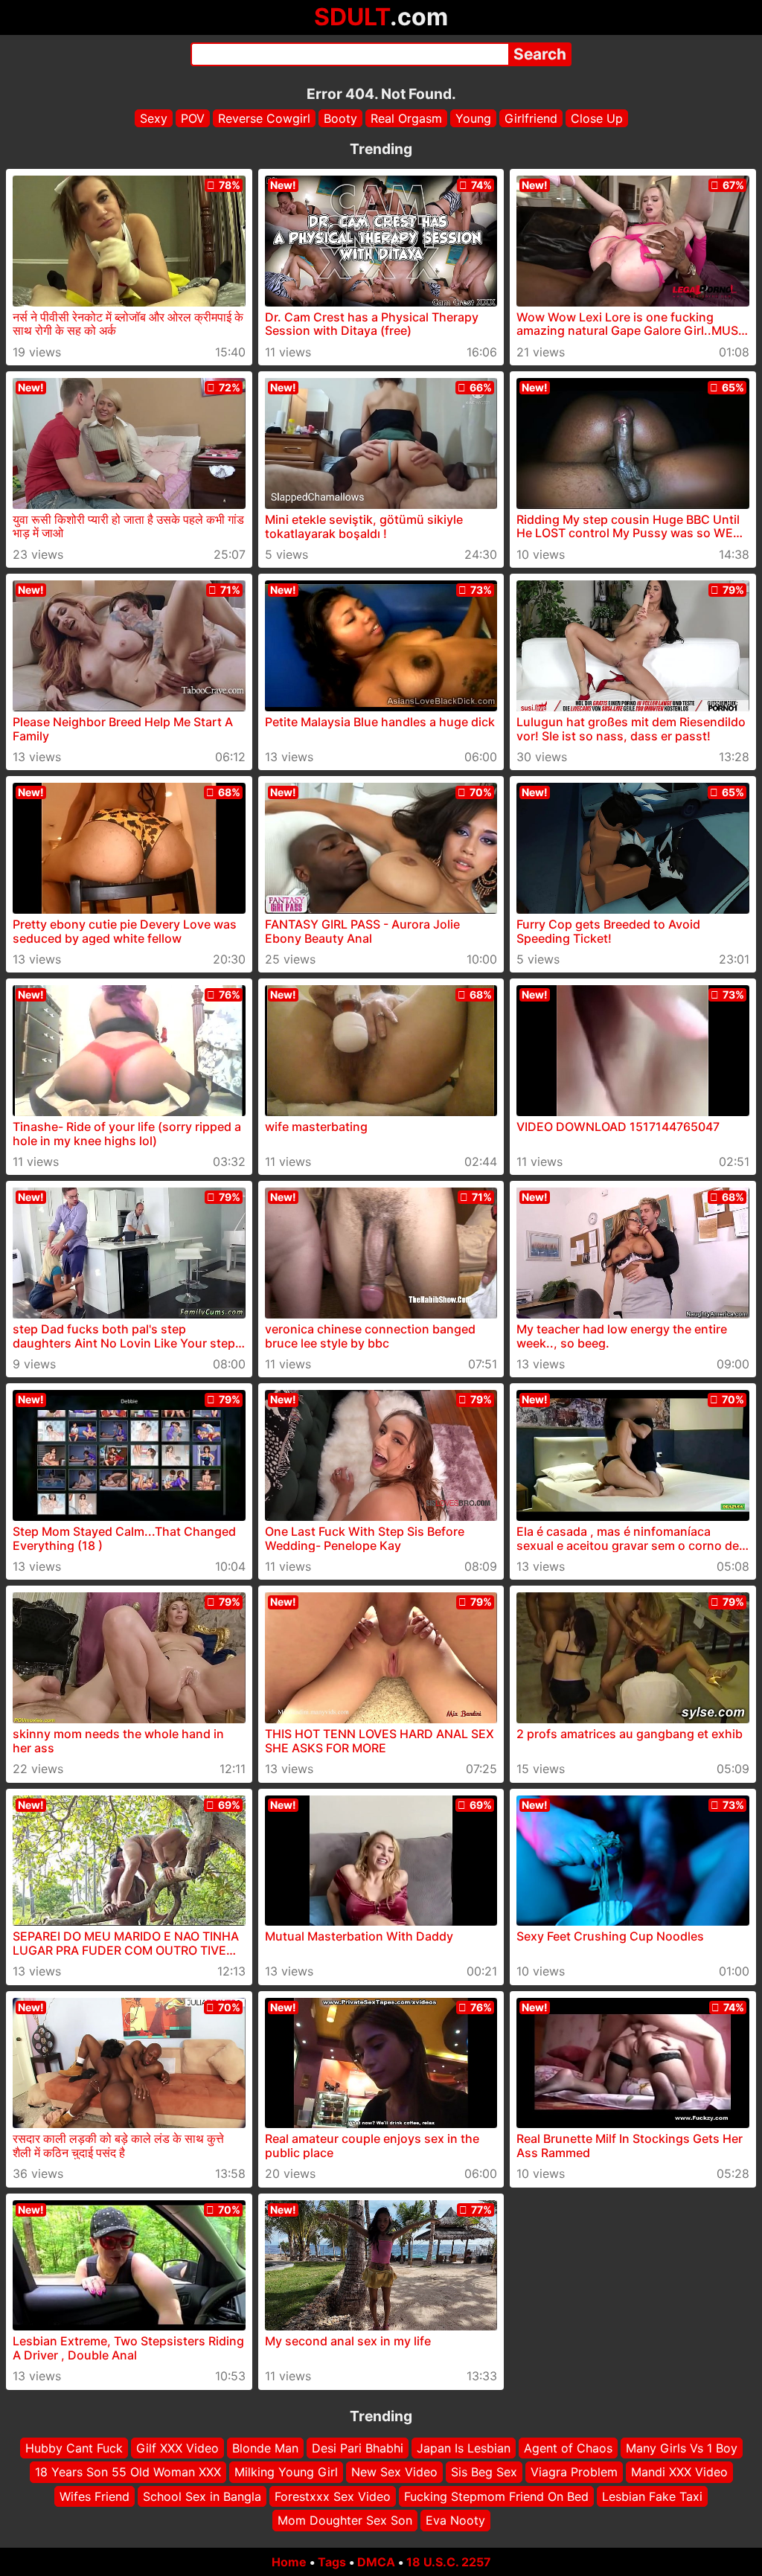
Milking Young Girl (286, 2472)
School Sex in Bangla (202, 2496)
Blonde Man (265, 2448)
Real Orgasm (406, 118)
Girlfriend (531, 118)
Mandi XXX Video (679, 2472)
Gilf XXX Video (177, 2448)
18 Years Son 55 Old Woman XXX (128, 2472)
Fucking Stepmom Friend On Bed (496, 2496)
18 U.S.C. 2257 (449, 2562)
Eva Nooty (455, 2520)
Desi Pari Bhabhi (358, 2448)
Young (473, 118)
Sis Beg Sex (484, 2472)
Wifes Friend (95, 2496)
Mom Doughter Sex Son (345, 2520)
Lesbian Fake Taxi (652, 2496)
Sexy (154, 118)
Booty (340, 118)
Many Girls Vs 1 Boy (682, 2448)
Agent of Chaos (568, 2448)
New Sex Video (394, 2472)
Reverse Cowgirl (264, 118)
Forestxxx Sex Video (333, 2496)
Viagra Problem (574, 2472)
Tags (332, 2562)
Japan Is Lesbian (464, 2448)
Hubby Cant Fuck (74, 2448)
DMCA (376, 2562)
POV (193, 118)
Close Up (597, 118)
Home (289, 2562)
